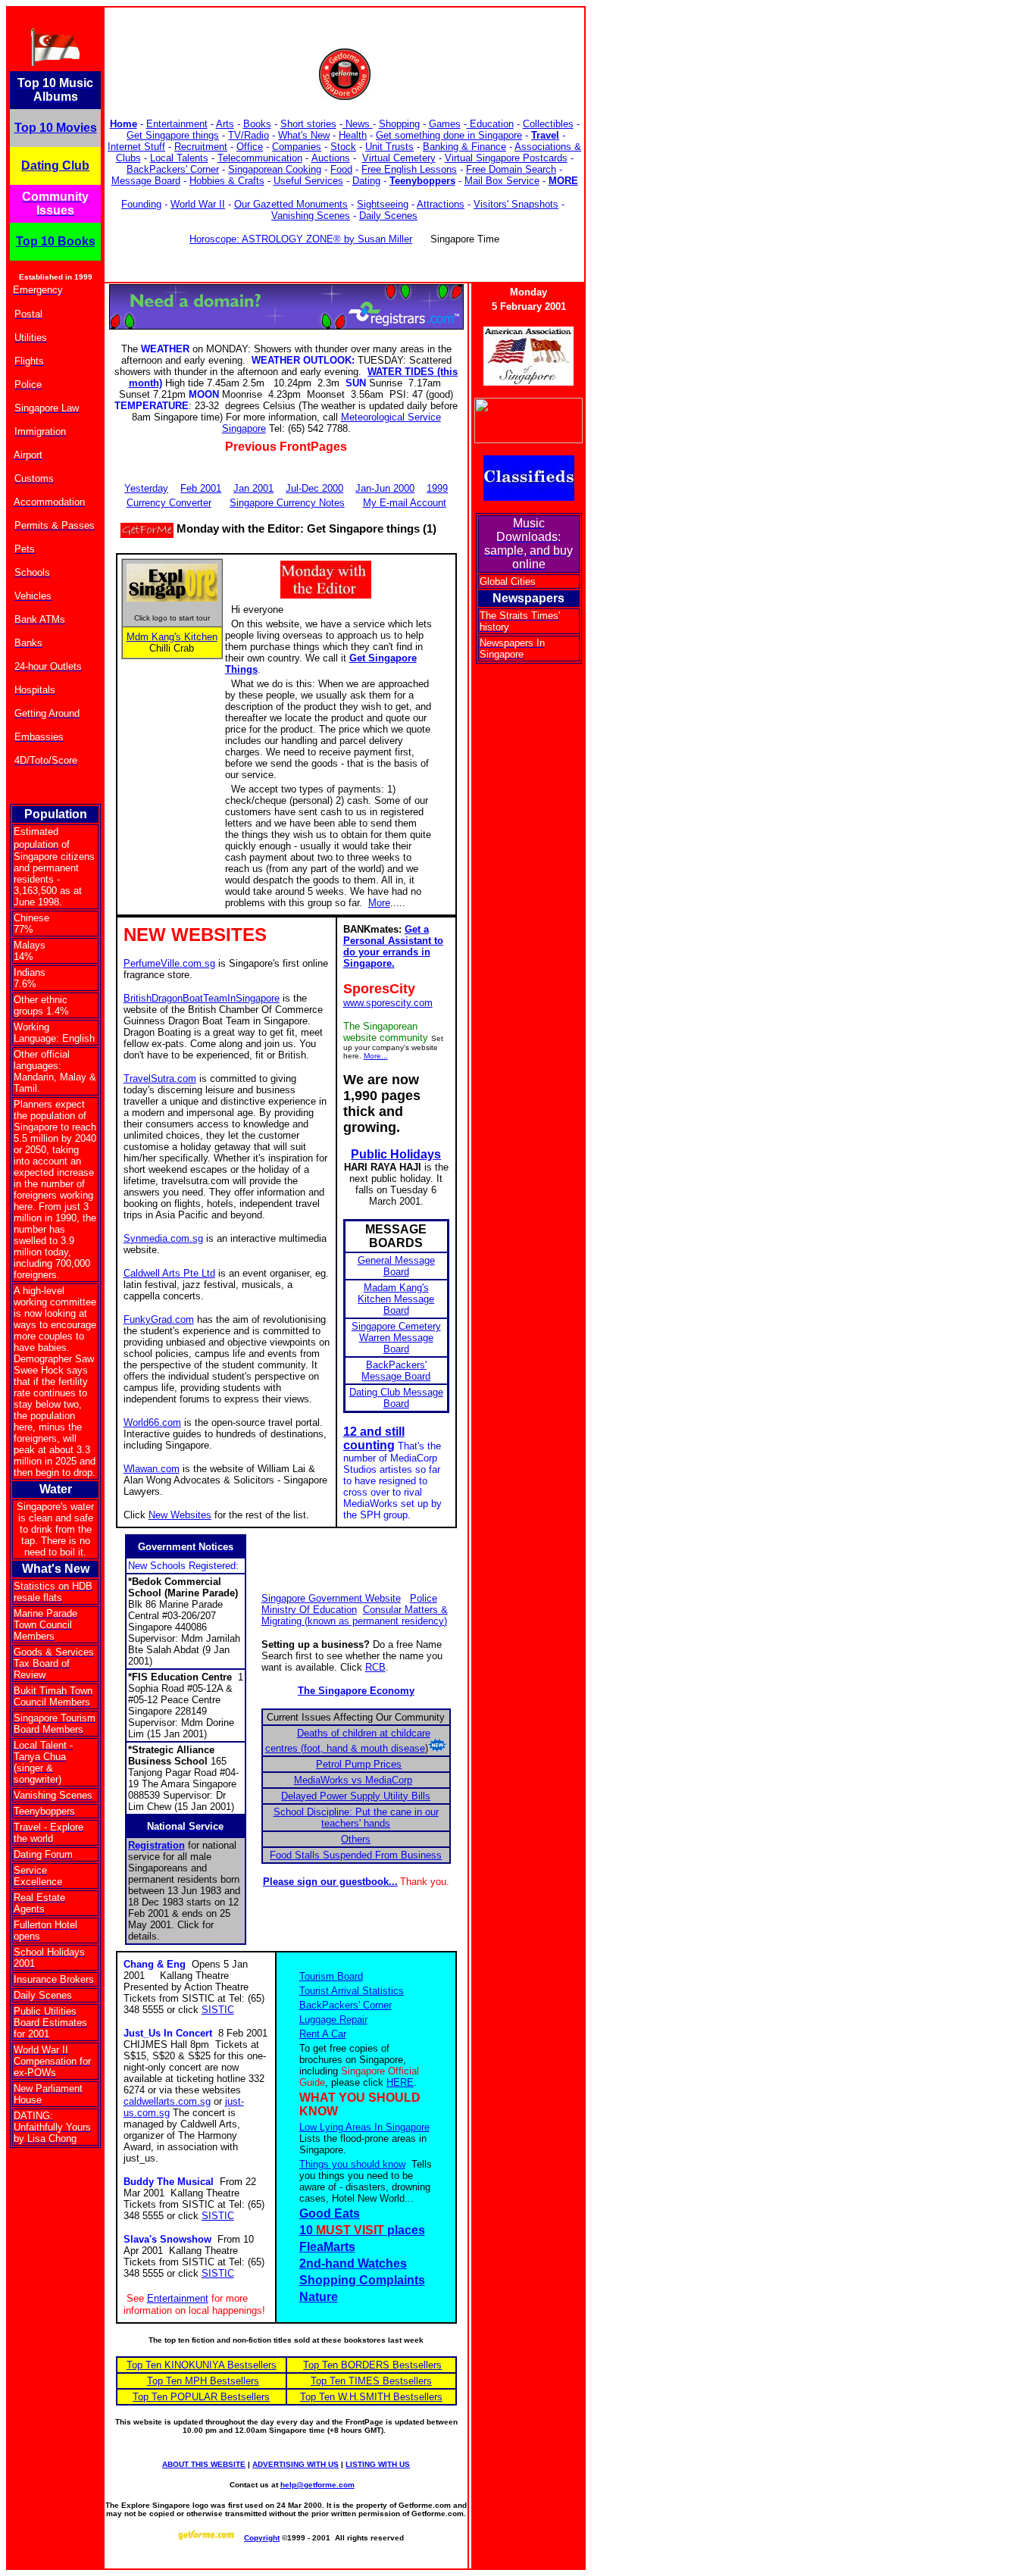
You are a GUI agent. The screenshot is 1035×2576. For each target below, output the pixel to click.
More (379, 903)
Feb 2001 (201, 488)
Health (353, 135)
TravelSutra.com (160, 1079)
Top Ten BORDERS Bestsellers (372, 2365)
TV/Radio (249, 135)
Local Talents (179, 158)
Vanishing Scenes (311, 216)
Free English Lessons (409, 169)
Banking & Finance (464, 147)
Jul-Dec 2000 (314, 488)
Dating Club (55, 166)
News (358, 124)
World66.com (152, 1422)
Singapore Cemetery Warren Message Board (396, 1338)
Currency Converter (169, 503)
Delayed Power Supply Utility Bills (356, 1796)
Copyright (262, 2538)
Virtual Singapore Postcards (506, 158)
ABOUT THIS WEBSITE (204, 2464)
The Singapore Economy (356, 1691)
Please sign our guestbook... (330, 1882)
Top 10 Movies (56, 128)
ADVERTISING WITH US (295, 2464)
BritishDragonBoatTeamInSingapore (202, 998)
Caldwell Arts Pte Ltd (169, 1273)
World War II (198, 204)
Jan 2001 (253, 488)
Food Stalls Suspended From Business (356, 1855)
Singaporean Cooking (275, 169)
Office (250, 147)
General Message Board (396, 1266)
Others (356, 1839)
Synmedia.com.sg (163, 1238)
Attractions (441, 204)
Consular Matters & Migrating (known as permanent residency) (355, 1615)
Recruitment (201, 147)
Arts (225, 124)
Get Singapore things (173, 135)
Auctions (331, 158)
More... (376, 1056)
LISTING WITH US (378, 2464)
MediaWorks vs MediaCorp (353, 1780)
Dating (366, 181)
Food (341, 169)
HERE (400, 2082)
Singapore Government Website (331, 1598)
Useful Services (308, 181)
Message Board (146, 181)
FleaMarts (327, 2247)
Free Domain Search (511, 169)
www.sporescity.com (388, 1003)
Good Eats (330, 2213)
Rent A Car (323, 2034)
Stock (343, 147)
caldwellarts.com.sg (167, 2101)
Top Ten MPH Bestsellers (203, 2381)
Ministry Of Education (309, 1610)
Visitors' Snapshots (516, 204)
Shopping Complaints (362, 2280)
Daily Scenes (388, 216)
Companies (297, 147)
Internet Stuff (136, 147)
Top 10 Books (56, 241)
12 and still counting (374, 1438)
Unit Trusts (389, 147)
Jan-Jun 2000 (385, 488)
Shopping (399, 124)
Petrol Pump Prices (359, 1764)
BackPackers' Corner (173, 169)
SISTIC (218, 2010)
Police (424, 1598)
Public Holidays (396, 1154)
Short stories (308, 124)
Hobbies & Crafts (227, 181)
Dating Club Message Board (396, 1398)
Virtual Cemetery (399, 158)
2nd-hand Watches (353, 2263)
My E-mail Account (405, 503)
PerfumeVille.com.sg (169, 963)
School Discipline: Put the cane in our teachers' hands (356, 1818)
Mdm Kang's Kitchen (172, 637)
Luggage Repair (333, 2020)
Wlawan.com (152, 1469)
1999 (437, 488)
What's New (304, 135)
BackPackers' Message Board (396, 1371)
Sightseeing (383, 204)
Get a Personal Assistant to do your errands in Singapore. (393, 946)
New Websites (180, 1515)
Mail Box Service (502, 181)
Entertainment (177, 124)
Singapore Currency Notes (287, 503)
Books (257, 124)
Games (445, 124)
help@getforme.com (317, 2485)
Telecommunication (260, 158)
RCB (375, 1667)
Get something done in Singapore (449, 135)
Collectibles (548, 124)
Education (490, 124)
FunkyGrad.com (159, 1319)
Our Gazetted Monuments (291, 204)
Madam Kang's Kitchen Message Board (396, 1299)
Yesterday (146, 488)
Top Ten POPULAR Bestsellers (201, 2397)
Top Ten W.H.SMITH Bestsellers (371, 2397)
